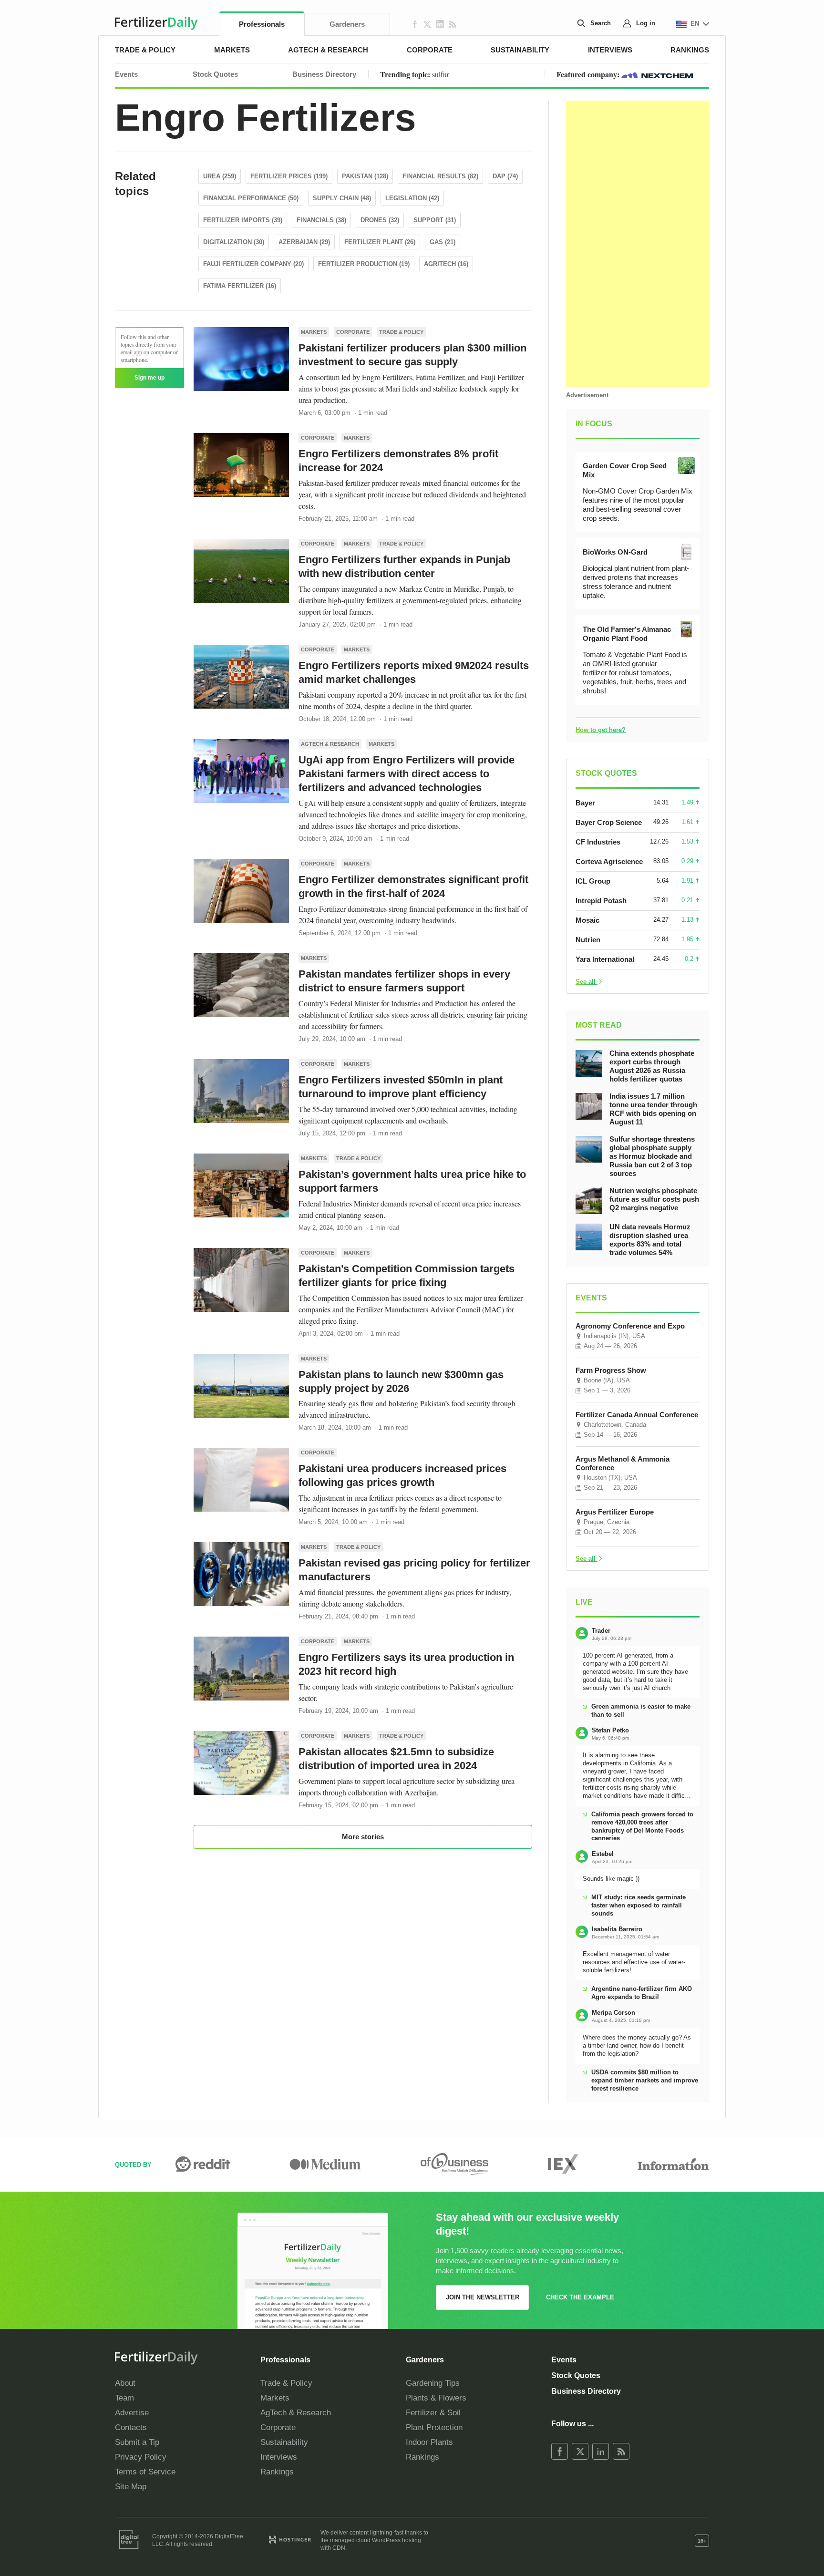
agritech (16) (446, 264)
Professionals (262, 24)
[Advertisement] (638, 244)
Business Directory (324, 74)
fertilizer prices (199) (289, 176)
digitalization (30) (234, 242)
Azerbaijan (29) (304, 242)
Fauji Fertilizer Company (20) (253, 264)
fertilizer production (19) (364, 264)
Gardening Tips (433, 2383)
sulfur (441, 74)
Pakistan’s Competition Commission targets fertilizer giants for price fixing (407, 1276)
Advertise (132, 2413)
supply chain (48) (342, 198)
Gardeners (347, 24)
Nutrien (588, 940)
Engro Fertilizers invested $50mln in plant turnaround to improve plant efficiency (401, 1087)
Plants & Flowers (436, 2398)
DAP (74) (505, 176)
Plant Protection (434, 2427)
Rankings (690, 50)
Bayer (585, 803)
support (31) (435, 220)
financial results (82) (440, 176)
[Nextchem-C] (657, 74)
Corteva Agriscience (609, 861)
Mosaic (587, 920)
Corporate (430, 50)
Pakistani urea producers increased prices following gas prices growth (402, 1475)
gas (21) (443, 242)
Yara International (605, 959)
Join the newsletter (483, 2297)
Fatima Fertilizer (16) (240, 286)
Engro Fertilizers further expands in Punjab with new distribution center (404, 567)
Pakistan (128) (365, 176)
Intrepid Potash (601, 901)
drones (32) (380, 220)
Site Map (131, 2487)
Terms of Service (145, 2472)
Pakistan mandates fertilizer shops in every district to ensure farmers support (404, 981)
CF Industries (598, 842)
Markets (232, 50)
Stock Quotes (215, 74)
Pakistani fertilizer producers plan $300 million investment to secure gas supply (412, 355)
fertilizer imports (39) (243, 220)
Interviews (610, 50)
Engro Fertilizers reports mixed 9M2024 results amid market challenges (414, 672)
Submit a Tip (137, 2442)
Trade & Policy (145, 50)
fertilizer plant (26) (380, 242)
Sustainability (520, 50)
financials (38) (321, 220)
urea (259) (220, 176)
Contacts (131, 2427)
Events (126, 74)
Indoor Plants (429, 2442)
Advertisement (587, 395)
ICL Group (593, 881)
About (125, 2383)
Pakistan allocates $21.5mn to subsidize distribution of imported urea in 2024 (396, 1759)
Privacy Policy (141, 2457)
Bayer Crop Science (609, 822)
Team (124, 2398)
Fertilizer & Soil (433, 2413)
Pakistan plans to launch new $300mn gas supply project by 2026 (401, 1381)
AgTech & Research (328, 50)
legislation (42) (412, 198)
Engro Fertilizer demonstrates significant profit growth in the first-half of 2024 (413, 886)
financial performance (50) (251, 198)
